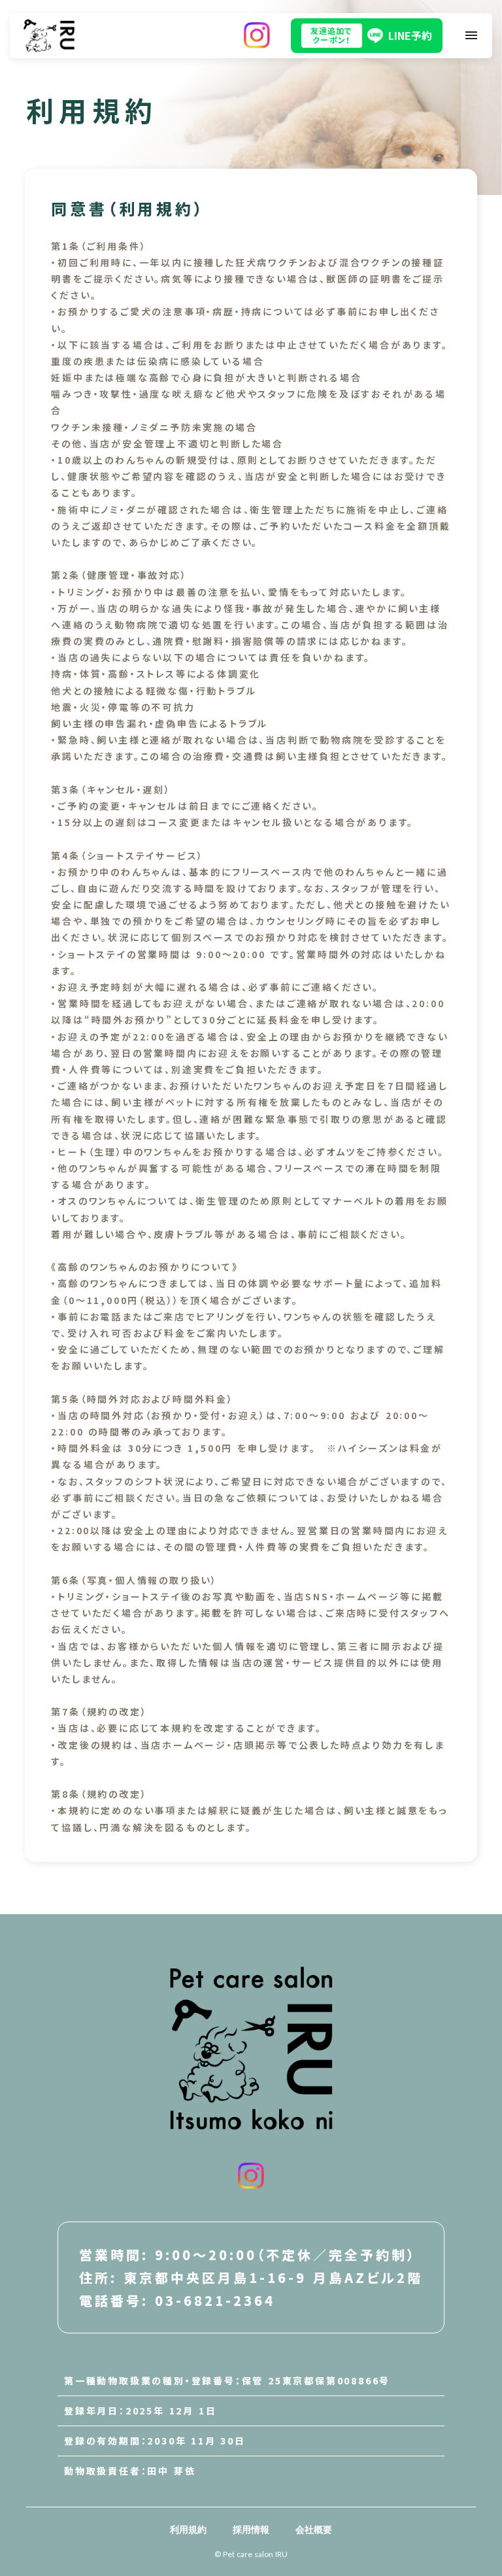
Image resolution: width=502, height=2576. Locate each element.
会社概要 (314, 2529)
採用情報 (251, 2529)
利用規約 (188, 2529)
